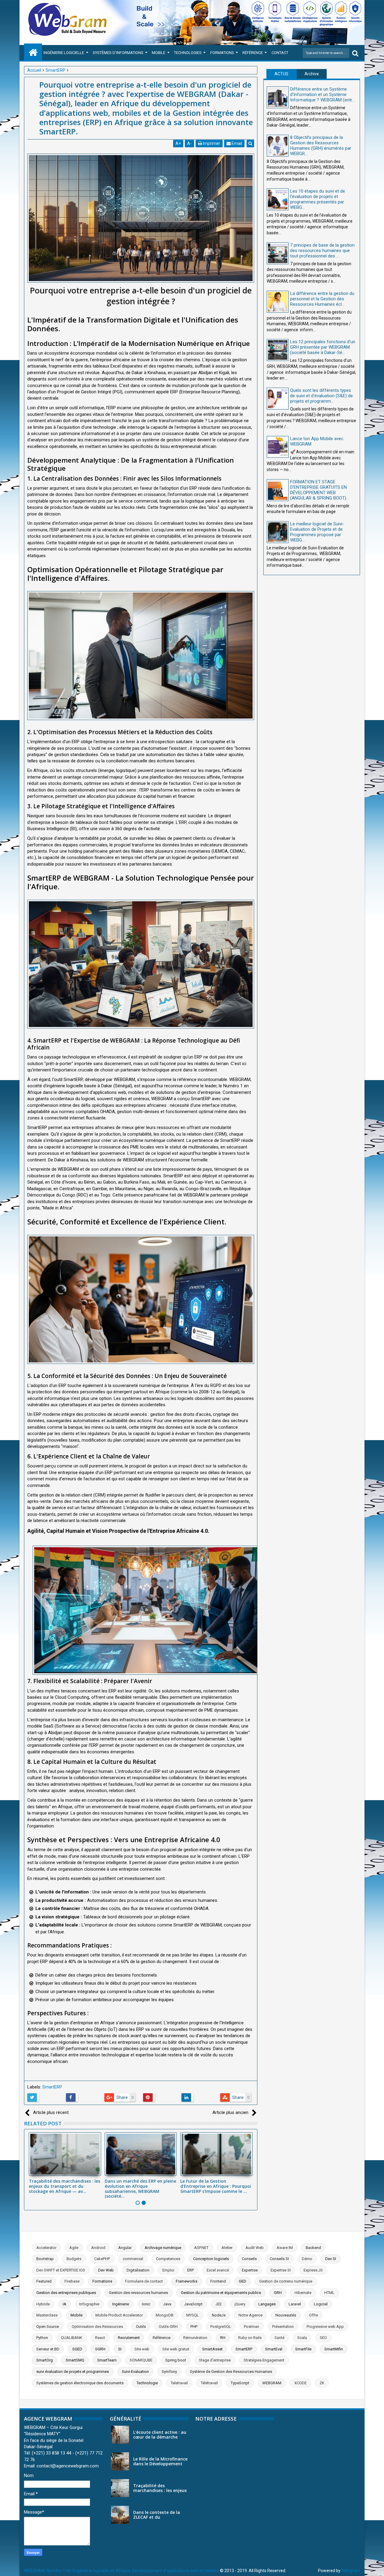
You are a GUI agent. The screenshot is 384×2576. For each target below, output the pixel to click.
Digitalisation (138, 2270)
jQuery (240, 2304)
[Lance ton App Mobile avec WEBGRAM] (278, 447)
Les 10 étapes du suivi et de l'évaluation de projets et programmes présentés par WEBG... (318, 199)
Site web (142, 2349)
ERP (190, 2270)
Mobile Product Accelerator (119, 2315)
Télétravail (209, 2383)
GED (243, 2281)
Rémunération (195, 2338)
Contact (280, 53)
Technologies (188, 53)
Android (98, 2248)
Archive (312, 74)
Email (236, 143)
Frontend (218, 2281)
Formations (222, 53)
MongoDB (165, 2315)
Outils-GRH (168, 2327)
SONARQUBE (141, 2360)
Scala (302, 2338)
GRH (278, 2293)
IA (64, 2304)
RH (223, 2338)
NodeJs (219, 2315)
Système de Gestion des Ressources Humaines (231, 2372)
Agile (74, 2248)
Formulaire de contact (144, 2281)
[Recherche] (355, 53)
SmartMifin (334, 2349)
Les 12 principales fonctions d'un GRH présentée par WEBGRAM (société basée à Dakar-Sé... (323, 347)
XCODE (300, 2383)
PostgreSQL (221, 2327)
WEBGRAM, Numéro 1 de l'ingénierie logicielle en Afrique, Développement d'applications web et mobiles (121, 2571)
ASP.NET (201, 2248)
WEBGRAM (272, 2383)
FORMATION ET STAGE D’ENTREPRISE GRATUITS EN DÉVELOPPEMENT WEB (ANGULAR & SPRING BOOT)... (319, 490)
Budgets (74, 2259)
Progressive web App (325, 2327)
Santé (279, 2338)
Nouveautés (286, 2315)
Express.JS (313, 2270)
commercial (133, 2259)
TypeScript (240, 2383)
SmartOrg (45, 2360)
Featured (44, 2281)
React (100, 2338)
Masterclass (47, 2315)
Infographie (89, 2304)
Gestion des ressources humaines (138, 2293)
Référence (253, 53)
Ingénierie (121, 2304)
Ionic (146, 2304)
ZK (322, 2383)
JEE (219, 2304)
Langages (267, 2304)
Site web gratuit (176, 2349)
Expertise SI (281, 2270)
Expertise (250, 2270)
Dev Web (106, 2270)
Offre (313, 2315)
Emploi (168, 2270)
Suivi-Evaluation (135, 2372)
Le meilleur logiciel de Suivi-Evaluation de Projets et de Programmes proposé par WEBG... (317, 532)
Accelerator (46, 2248)
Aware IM (285, 2248)
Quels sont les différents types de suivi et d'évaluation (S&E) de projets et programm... (321, 396)
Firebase (72, 2281)
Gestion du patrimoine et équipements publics (221, 2293)
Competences (168, 2259)
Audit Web (255, 2248)
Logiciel (321, 2304)
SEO (323, 2338)
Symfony (169, 2372)
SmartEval (274, 2349)
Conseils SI (279, 2259)
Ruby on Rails (250, 2338)
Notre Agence (250, 2315)
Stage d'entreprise (215, 2360)
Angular (125, 2248)
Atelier (227, 2248)
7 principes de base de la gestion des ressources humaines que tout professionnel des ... (322, 251)
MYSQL (193, 2315)
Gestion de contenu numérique (286, 2281)
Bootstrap (45, 2259)
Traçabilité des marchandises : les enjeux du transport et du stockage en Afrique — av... (64, 2186)
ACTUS (281, 74)
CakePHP (102, 2259)
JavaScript (193, 2304)
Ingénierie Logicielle (64, 53)
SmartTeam (107, 2360)
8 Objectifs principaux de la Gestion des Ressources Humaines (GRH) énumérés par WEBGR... (321, 146)
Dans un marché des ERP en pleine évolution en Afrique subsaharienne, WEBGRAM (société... (140, 2189)
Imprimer (211, 143)
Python (42, 2338)
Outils (141, 2327)
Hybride (43, 2304)
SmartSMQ (75, 2360)
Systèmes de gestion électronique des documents (80, 2383)
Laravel (295, 2304)
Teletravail (179, 2383)
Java (167, 2304)
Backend (313, 2248)
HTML (329, 2293)
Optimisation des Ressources (97, 2327)
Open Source (48, 2327)
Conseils (249, 2259)
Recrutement (129, 2338)
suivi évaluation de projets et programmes (73, 2372)
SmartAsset (212, 2349)
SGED (77, 2349)
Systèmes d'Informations (118, 53)
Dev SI (331, 2259)
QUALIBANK (72, 2338)
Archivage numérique (163, 2248)
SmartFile (303, 2349)
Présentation (283, 2327)
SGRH (100, 2349)
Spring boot (176, 2360)
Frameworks (187, 2281)
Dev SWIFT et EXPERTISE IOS (61, 2270)
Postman (252, 2327)
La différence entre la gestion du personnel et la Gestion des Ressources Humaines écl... (322, 299)
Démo (307, 2259)
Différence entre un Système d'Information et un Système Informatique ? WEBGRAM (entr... (322, 95)
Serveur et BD (48, 2349)
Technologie (147, 2383)
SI (120, 2349)
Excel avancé (218, 2270)
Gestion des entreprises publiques (66, 2293)
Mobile (159, 53)
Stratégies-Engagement (264, 2360)
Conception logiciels (211, 2259)
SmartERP (52, 2087)
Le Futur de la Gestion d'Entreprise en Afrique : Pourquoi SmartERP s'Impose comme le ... (216, 2186)
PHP (194, 2327)
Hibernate (303, 2293)
